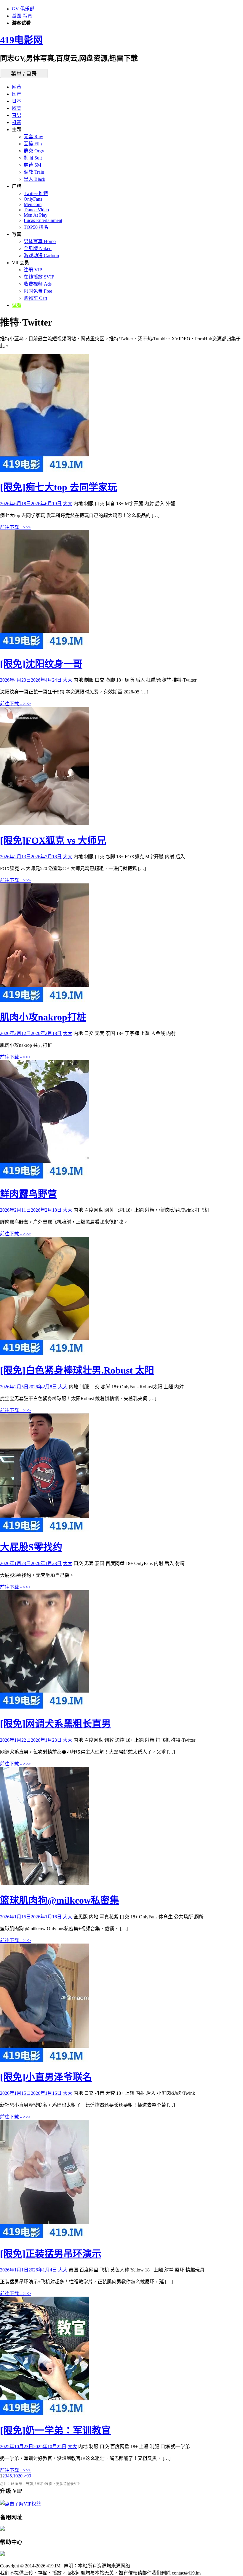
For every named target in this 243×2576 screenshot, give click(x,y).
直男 (17, 115)
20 (20, 2476)
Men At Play (36, 215)
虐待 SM (32, 165)
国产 (17, 94)
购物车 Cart (35, 298)
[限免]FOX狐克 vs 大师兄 (53, 841)
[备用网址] (2, 2529)
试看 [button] (17, 305)
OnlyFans (33, 199)
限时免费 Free (38, 291)
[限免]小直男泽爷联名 (46, 2077)
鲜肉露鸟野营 (28, 1194)
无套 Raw (33, 137)
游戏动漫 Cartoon (41, 256)
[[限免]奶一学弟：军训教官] (44, 2413)
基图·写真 (22, 16)
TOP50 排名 (36, 227)
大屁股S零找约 (31, 1547)
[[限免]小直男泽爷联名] (44, 2060)
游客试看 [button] (21, 23)
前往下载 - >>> (15, 527)
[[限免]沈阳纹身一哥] (44, 647)
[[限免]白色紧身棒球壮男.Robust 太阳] (44, 1354)
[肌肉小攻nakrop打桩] (44, 1000)
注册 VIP (33, 270)
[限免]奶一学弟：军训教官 (55, 2430)
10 (15, 2476)
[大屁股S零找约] (44, 1530)
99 (29, 2476)
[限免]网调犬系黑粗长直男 (55, 1724)
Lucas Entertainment (43, 220)
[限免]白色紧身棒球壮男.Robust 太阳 (77, 1370)
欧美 (17, 108)
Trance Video (36, 210)
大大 (68, 504)
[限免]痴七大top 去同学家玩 (59, 487)
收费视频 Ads (38, 284)
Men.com (33, 204)
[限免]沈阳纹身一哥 (41, 664)
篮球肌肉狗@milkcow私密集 (60, 1900)
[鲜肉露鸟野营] (44, 1177)
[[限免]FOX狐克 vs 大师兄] (44, 823)
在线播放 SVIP (39, 277)
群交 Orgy (34, 151)
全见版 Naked (38, 248)
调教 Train (34, 172)
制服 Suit (33, 158)
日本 (17, 101)
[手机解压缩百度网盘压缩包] (2, 2554)
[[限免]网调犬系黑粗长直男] (44, 1707)
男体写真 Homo (40, 241)
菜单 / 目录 (24, 74)
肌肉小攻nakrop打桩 (43, 1017)
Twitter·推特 (36, 193)
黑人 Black (35, 179)
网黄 (17, 87)
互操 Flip (33, 144)
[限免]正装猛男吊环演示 (51, 2254)
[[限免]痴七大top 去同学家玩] (44, 470)
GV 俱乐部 (23, 9)
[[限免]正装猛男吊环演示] (44, 2237)
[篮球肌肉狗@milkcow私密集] (44, 1884)
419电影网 (21, 40)
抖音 (17, 122)
